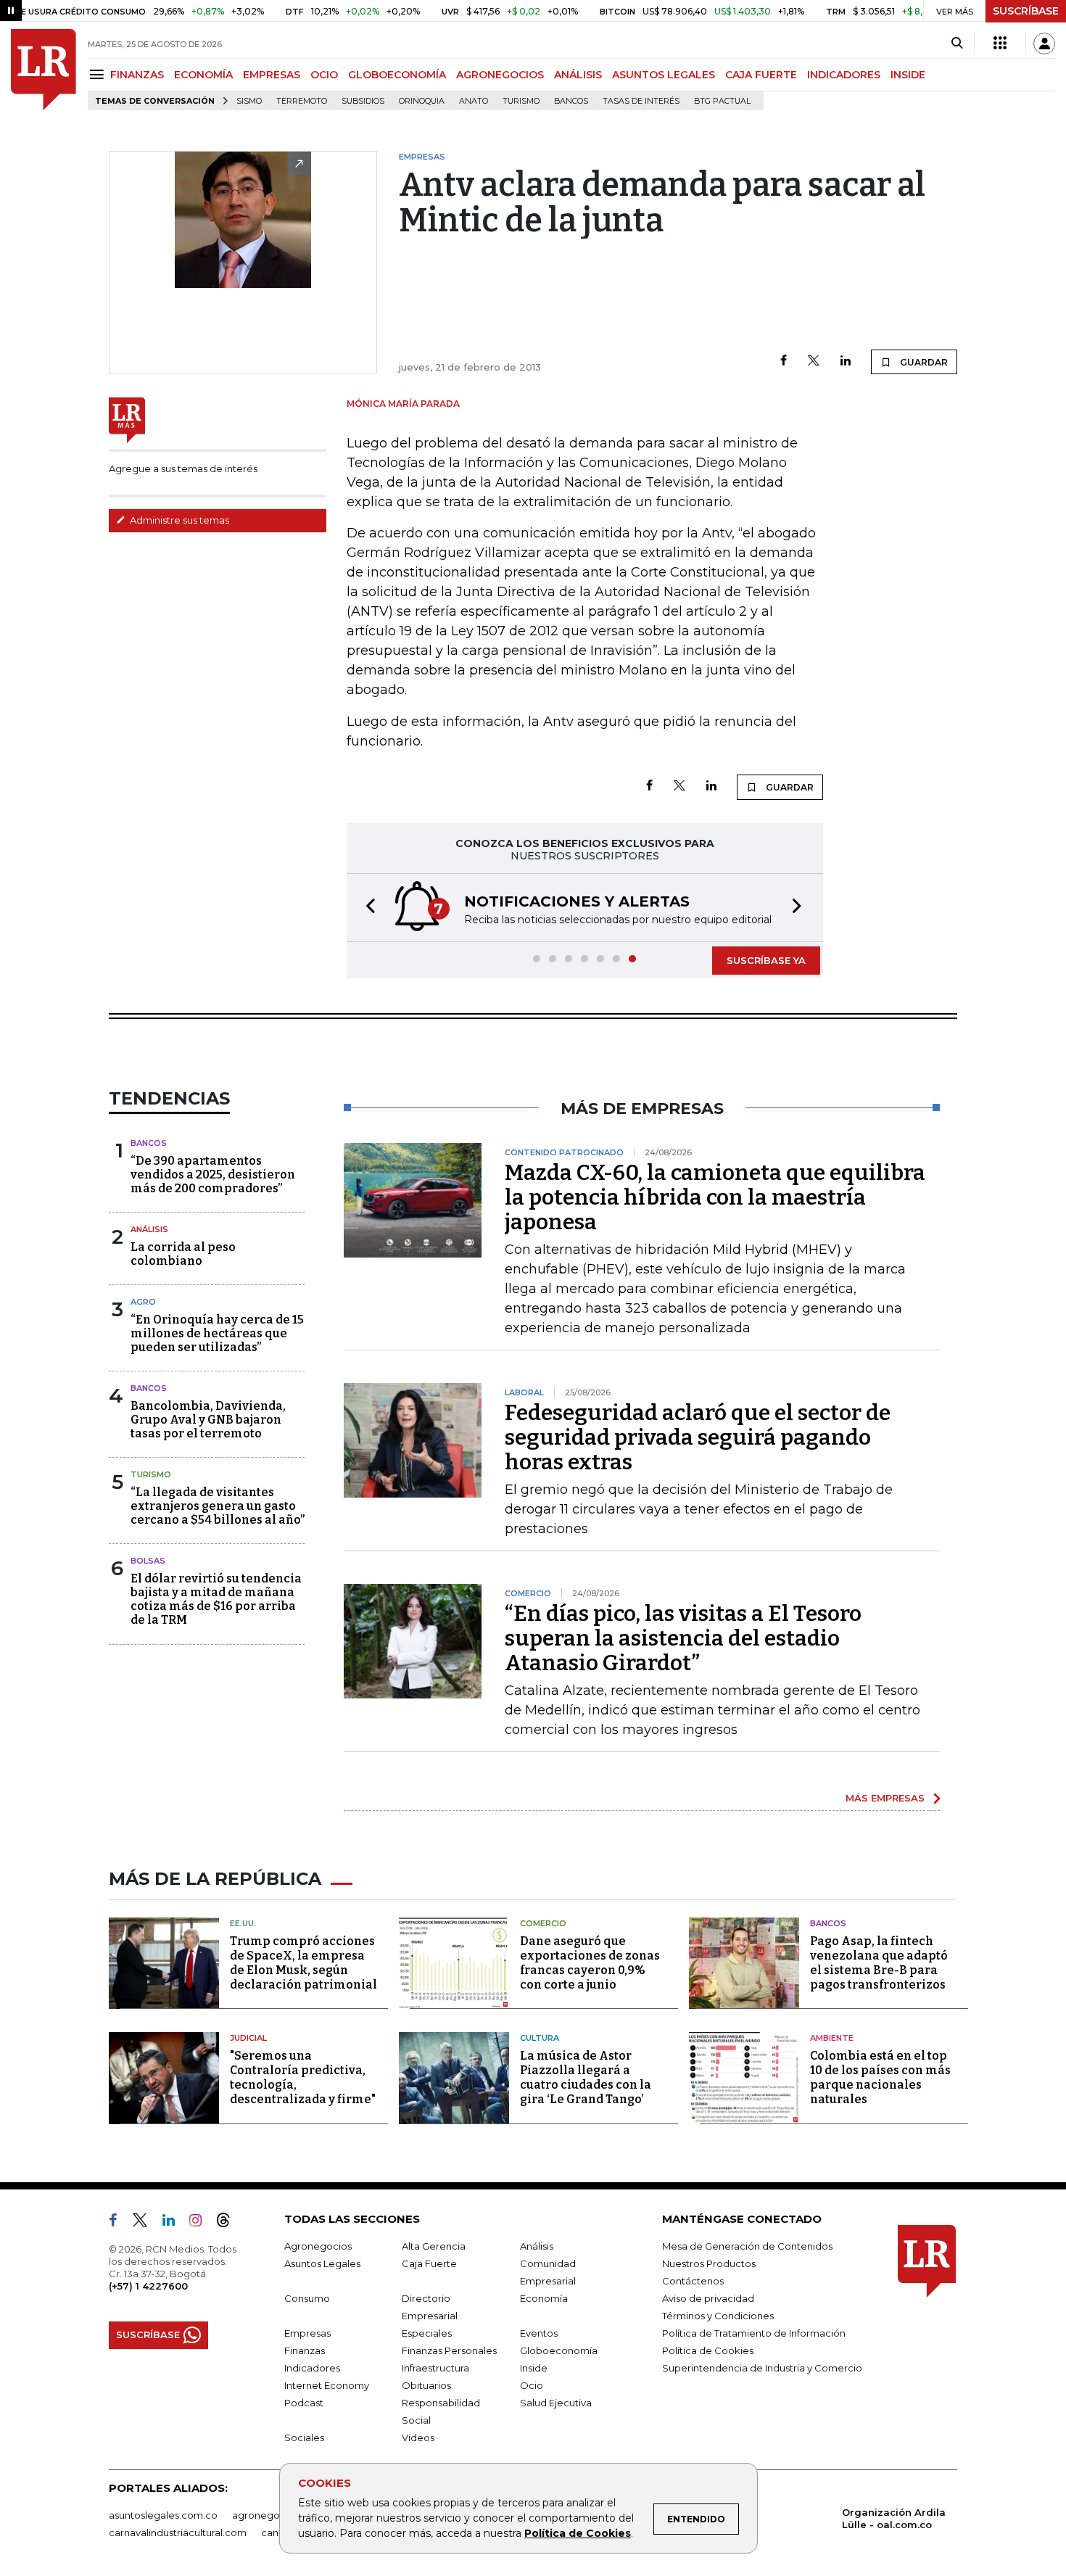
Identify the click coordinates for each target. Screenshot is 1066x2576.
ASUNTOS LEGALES (664, 75)
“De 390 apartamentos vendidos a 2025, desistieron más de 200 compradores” (213, 1175)
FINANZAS (137, 75)
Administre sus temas (178, 520)
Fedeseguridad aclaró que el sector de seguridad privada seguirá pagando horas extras (698, 1437)
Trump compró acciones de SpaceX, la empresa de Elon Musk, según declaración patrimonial (303, 1963)
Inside (534, 2368)
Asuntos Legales (322, 2263)
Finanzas (305, 2350)
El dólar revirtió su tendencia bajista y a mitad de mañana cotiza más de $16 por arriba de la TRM (216, 1599)
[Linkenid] (174, 2223)
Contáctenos (693, 2281)
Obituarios (426, 2385)
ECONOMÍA (203, 75)
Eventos (539, 2333)
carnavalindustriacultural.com (178, 2532)
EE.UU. (243, 1923)
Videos (418, 2437)
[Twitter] (814, 362)
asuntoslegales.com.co (163, 2515)
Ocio (532, 2385)
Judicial (248, 2038)
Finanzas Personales (449, 2350)
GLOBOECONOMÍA (397, 75)
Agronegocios (318, 2246)
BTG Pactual (722, 101)
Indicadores (312, 2368)
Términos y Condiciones (718, 2316)
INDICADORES (844, 75)
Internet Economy (327, 2385)
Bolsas (148, 1561)
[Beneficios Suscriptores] (1000, 44)
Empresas (307, 2333)
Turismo (521, 101)
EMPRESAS (272, 75)
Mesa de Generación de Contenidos (747, 2246)
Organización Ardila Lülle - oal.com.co (894, 2518)
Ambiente (832, 2038)
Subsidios (363, 101)
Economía (544, 2298)
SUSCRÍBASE (1026, 11)
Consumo (307, 2298)
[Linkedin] (846, 362)
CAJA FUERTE (761, 75)
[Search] (957, 44)
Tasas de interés (641, 101)
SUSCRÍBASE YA (766, 960)
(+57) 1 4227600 (148, 2286)
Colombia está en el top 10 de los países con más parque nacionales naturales (880, 2077)
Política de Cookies (578, 2533)
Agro (143, 1302)
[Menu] (99, 74)
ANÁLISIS (578, 75)
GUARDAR (923, 362)
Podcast (304, 2403)
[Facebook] (784, 362)
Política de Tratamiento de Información (754, 2333)
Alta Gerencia (434, 2246)
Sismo (249, 101)
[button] (366, 908)
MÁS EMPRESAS (885, 1798)
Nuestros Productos (709, 2263)
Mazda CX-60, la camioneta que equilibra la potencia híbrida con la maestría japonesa (715, 1197)
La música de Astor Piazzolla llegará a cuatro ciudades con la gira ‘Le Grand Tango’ (586, 2077)
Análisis (149, 1229)
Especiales (427, 2333)
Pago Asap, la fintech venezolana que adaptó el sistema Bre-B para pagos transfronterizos (879, 1963)
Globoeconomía (559, 2350)
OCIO (324, 75)
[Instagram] (201, 2223)
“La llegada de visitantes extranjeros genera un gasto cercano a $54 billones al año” (218, 1506)
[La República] (44, 70)
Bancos (571, 101)
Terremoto (302, 101)
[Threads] (229, 2223)
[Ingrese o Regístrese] (1044, 44)
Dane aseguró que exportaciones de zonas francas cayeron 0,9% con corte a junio (590, 1963)
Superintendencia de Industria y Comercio (762, 2368)
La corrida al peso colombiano (183, 1254)
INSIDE (908, 75)
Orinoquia (422, 101)
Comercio (543, 1923)
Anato (474, 101)
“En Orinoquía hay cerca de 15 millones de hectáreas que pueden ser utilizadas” (217, 1333)
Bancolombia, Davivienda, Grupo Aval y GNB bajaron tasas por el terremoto (208, 1420)
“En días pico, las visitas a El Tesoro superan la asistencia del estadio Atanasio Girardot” (683, 1638)
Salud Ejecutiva (556, 2403)
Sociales (304, 2437)
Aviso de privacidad (708, 2298)
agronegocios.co (273, 2515)
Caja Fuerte (429, 2263)
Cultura (540, 2038)
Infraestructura (435, 2368)
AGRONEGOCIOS (500, 75)
